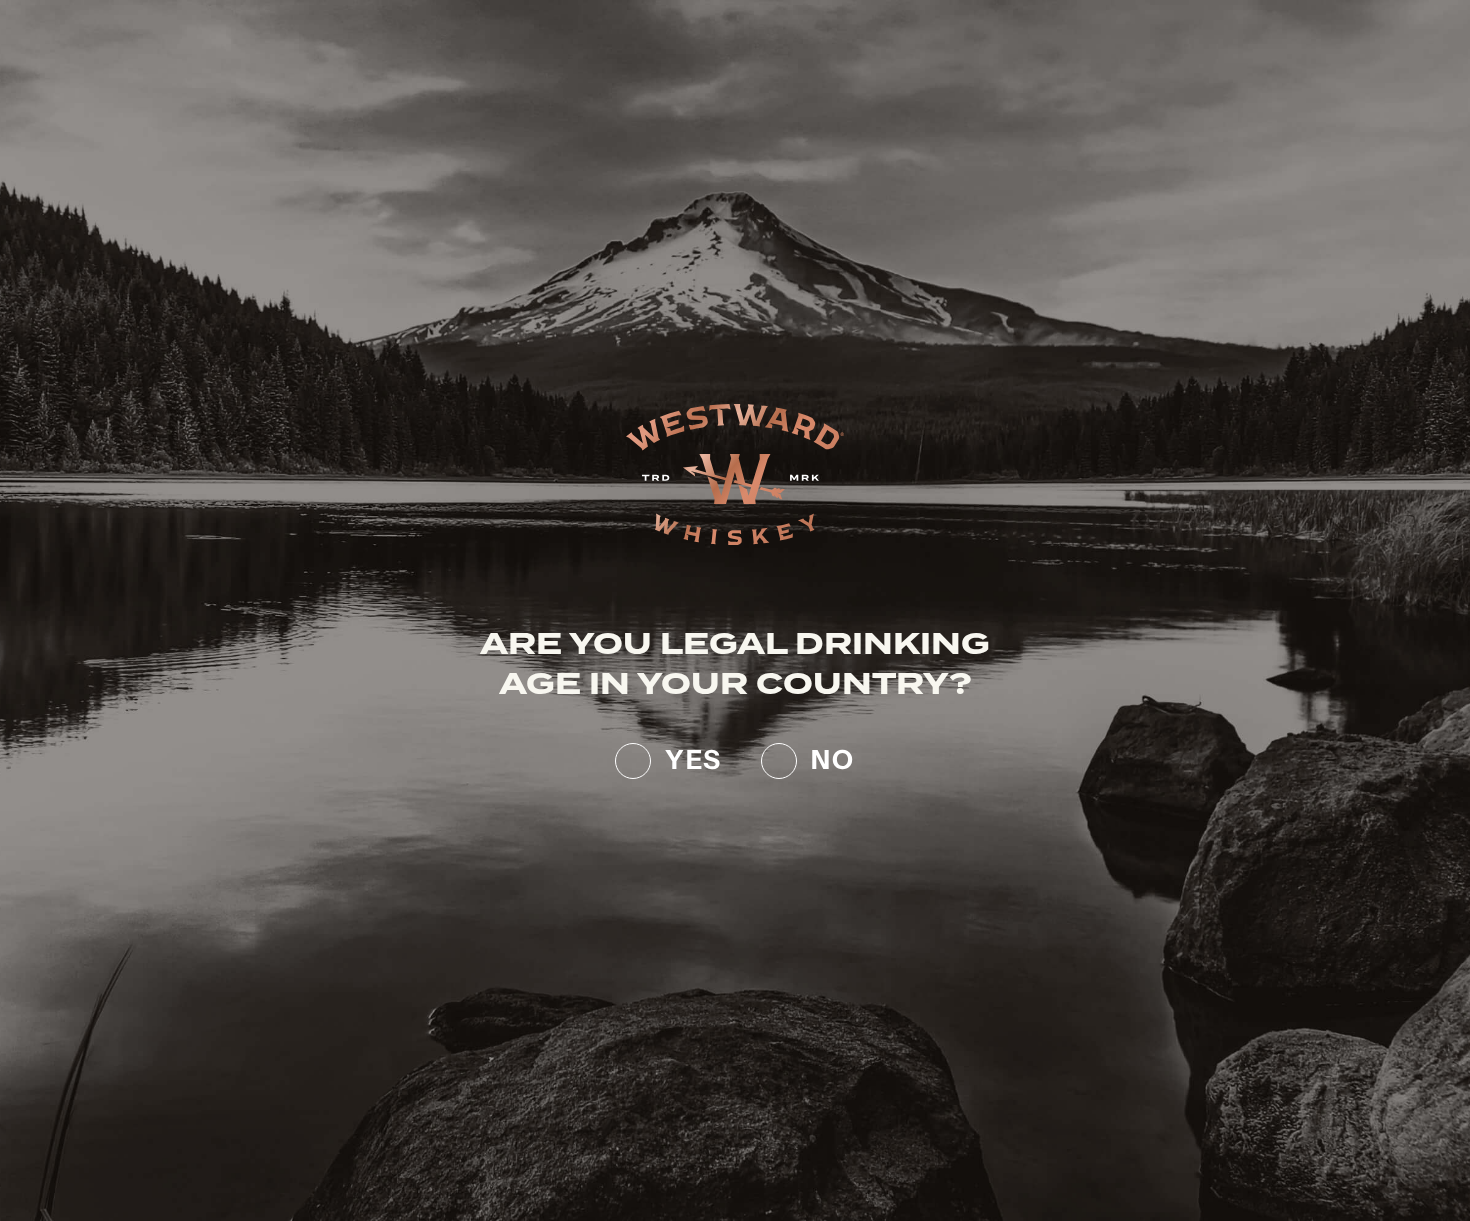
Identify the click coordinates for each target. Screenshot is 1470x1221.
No (833, 756)
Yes (693, 756)
